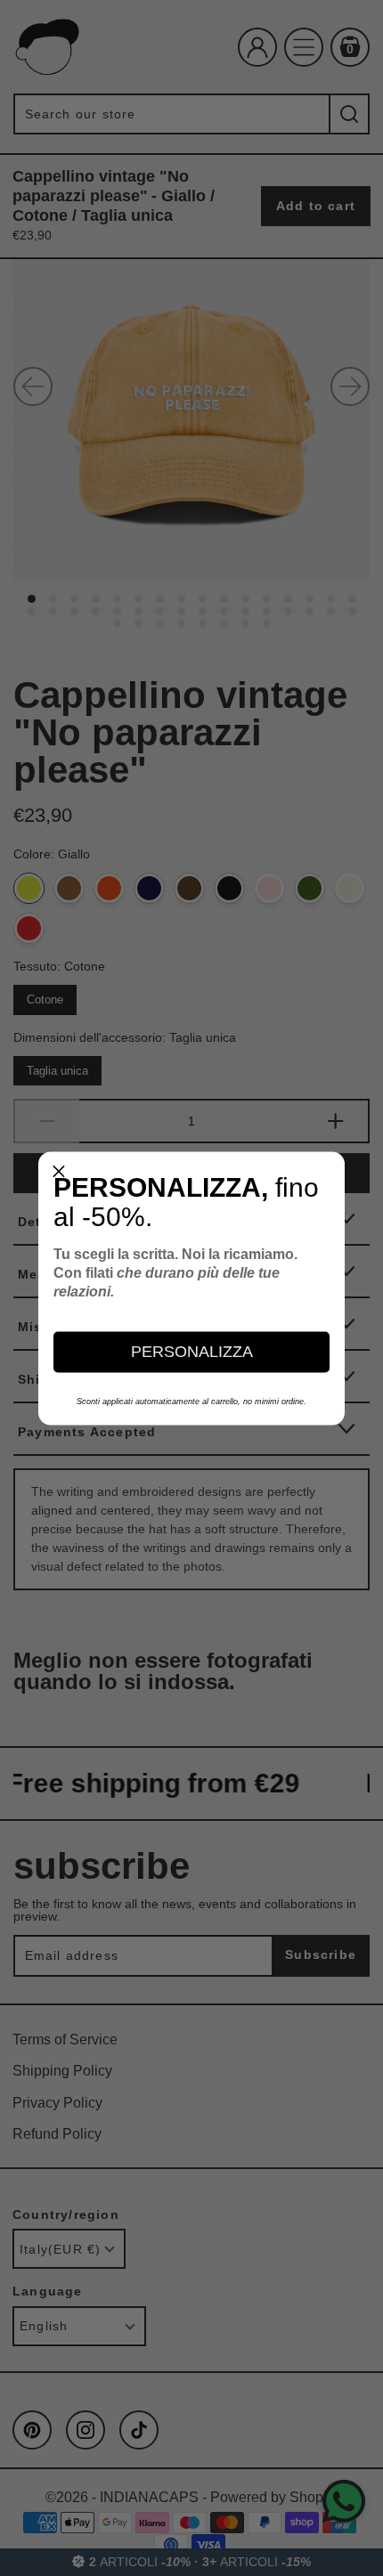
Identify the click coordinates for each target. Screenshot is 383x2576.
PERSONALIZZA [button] (192, 1352)
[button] (59, 1172)
